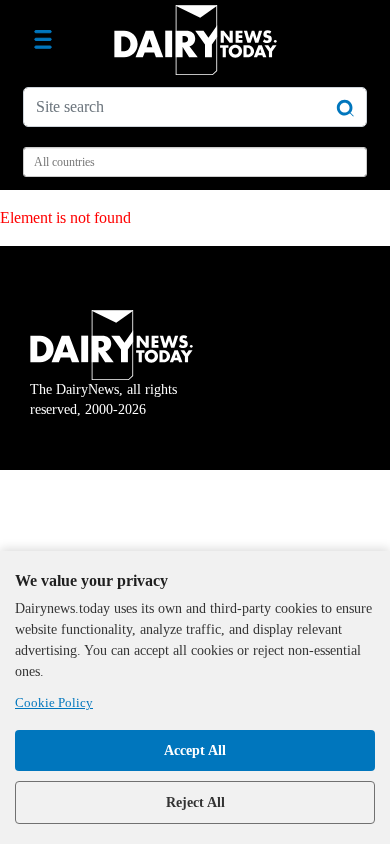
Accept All (195, 750)
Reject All (195, 802)
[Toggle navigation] (43, 40)
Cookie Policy (54, 702)
